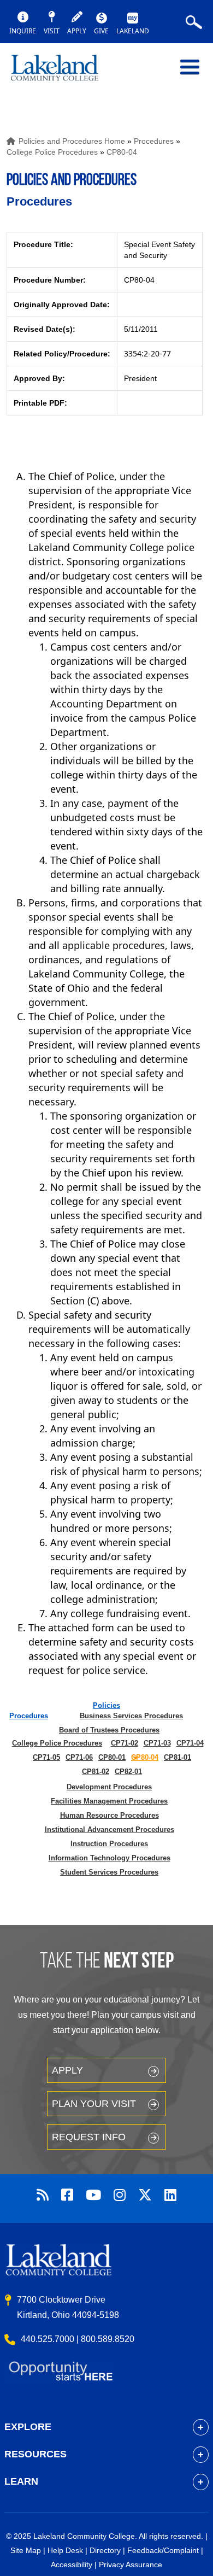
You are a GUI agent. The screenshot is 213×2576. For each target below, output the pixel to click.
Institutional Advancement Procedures (110, 1829)
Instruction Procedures (109, 1844)
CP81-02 (96, 1772)
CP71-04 (190, 1743)
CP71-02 (125, 1743)
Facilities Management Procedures (109, 1801)
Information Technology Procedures (110, 1858)
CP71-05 (46, 1757)
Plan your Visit (94, 2104)
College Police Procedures (52, 152)
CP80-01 (112, 1757)
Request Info (89, 2137)
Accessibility (72, 2565)
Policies (106, 1705)
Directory (105, 2550)
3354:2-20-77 (147, 353)
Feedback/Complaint (163, 2550)
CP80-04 (122, 152)
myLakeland (63, 73)
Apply (67, 2070)
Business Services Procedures (131, 1716)
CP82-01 (128, 1772)
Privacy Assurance (131, 2565)
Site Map (26, 2550)
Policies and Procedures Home (72, 141)
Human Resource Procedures (110, 1815)
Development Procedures (109, 1787)
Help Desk (65, 2550)
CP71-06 (79, 1757)
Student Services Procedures (109, 1872)
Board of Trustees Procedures (109, 1730)
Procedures (154, 141)
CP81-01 (177, 1757)
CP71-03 (157, 1743)
